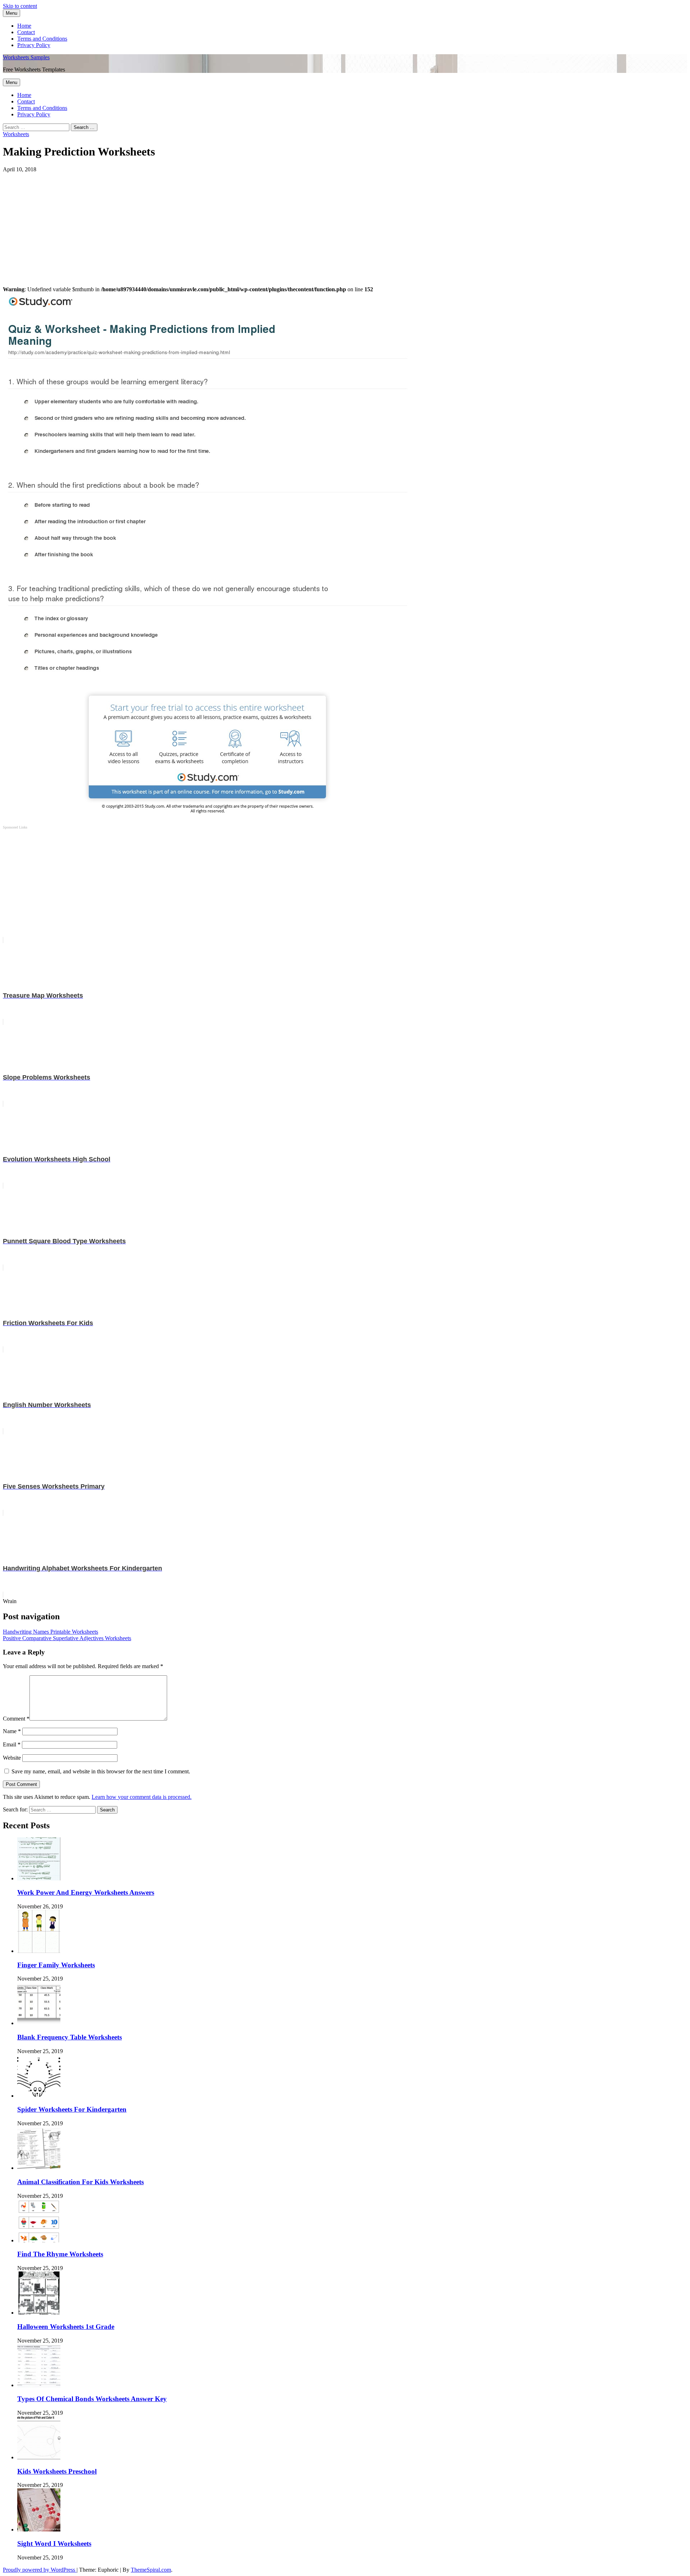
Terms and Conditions (42, 39)
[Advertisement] (218, 223)
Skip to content (20, 6)
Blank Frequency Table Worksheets (70, 2037)
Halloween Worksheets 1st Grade (66, 2327)
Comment (16, 1719)
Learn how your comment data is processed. (142, 1797)
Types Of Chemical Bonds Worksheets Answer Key (92, 2399)
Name (12, 1731)
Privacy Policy (34, 45)
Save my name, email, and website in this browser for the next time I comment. (101, 1771)
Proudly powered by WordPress (40, 2570)
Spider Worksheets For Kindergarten (72, 2109)
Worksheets (16, 134)
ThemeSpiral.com (151, 2570)
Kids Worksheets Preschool (57, 2471)
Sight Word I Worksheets (54, 2543)
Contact (26, 32)
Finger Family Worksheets (56, 1965)
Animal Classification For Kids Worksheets (80, 2182)
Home (24, 26)
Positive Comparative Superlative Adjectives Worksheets (67, 1638)
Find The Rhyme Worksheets (60, 2254)
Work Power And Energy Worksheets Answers (86, 1892)
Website (12, 1758)
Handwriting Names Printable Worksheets (50, 1632)
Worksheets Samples (26, 57)
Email (12, 1744)
